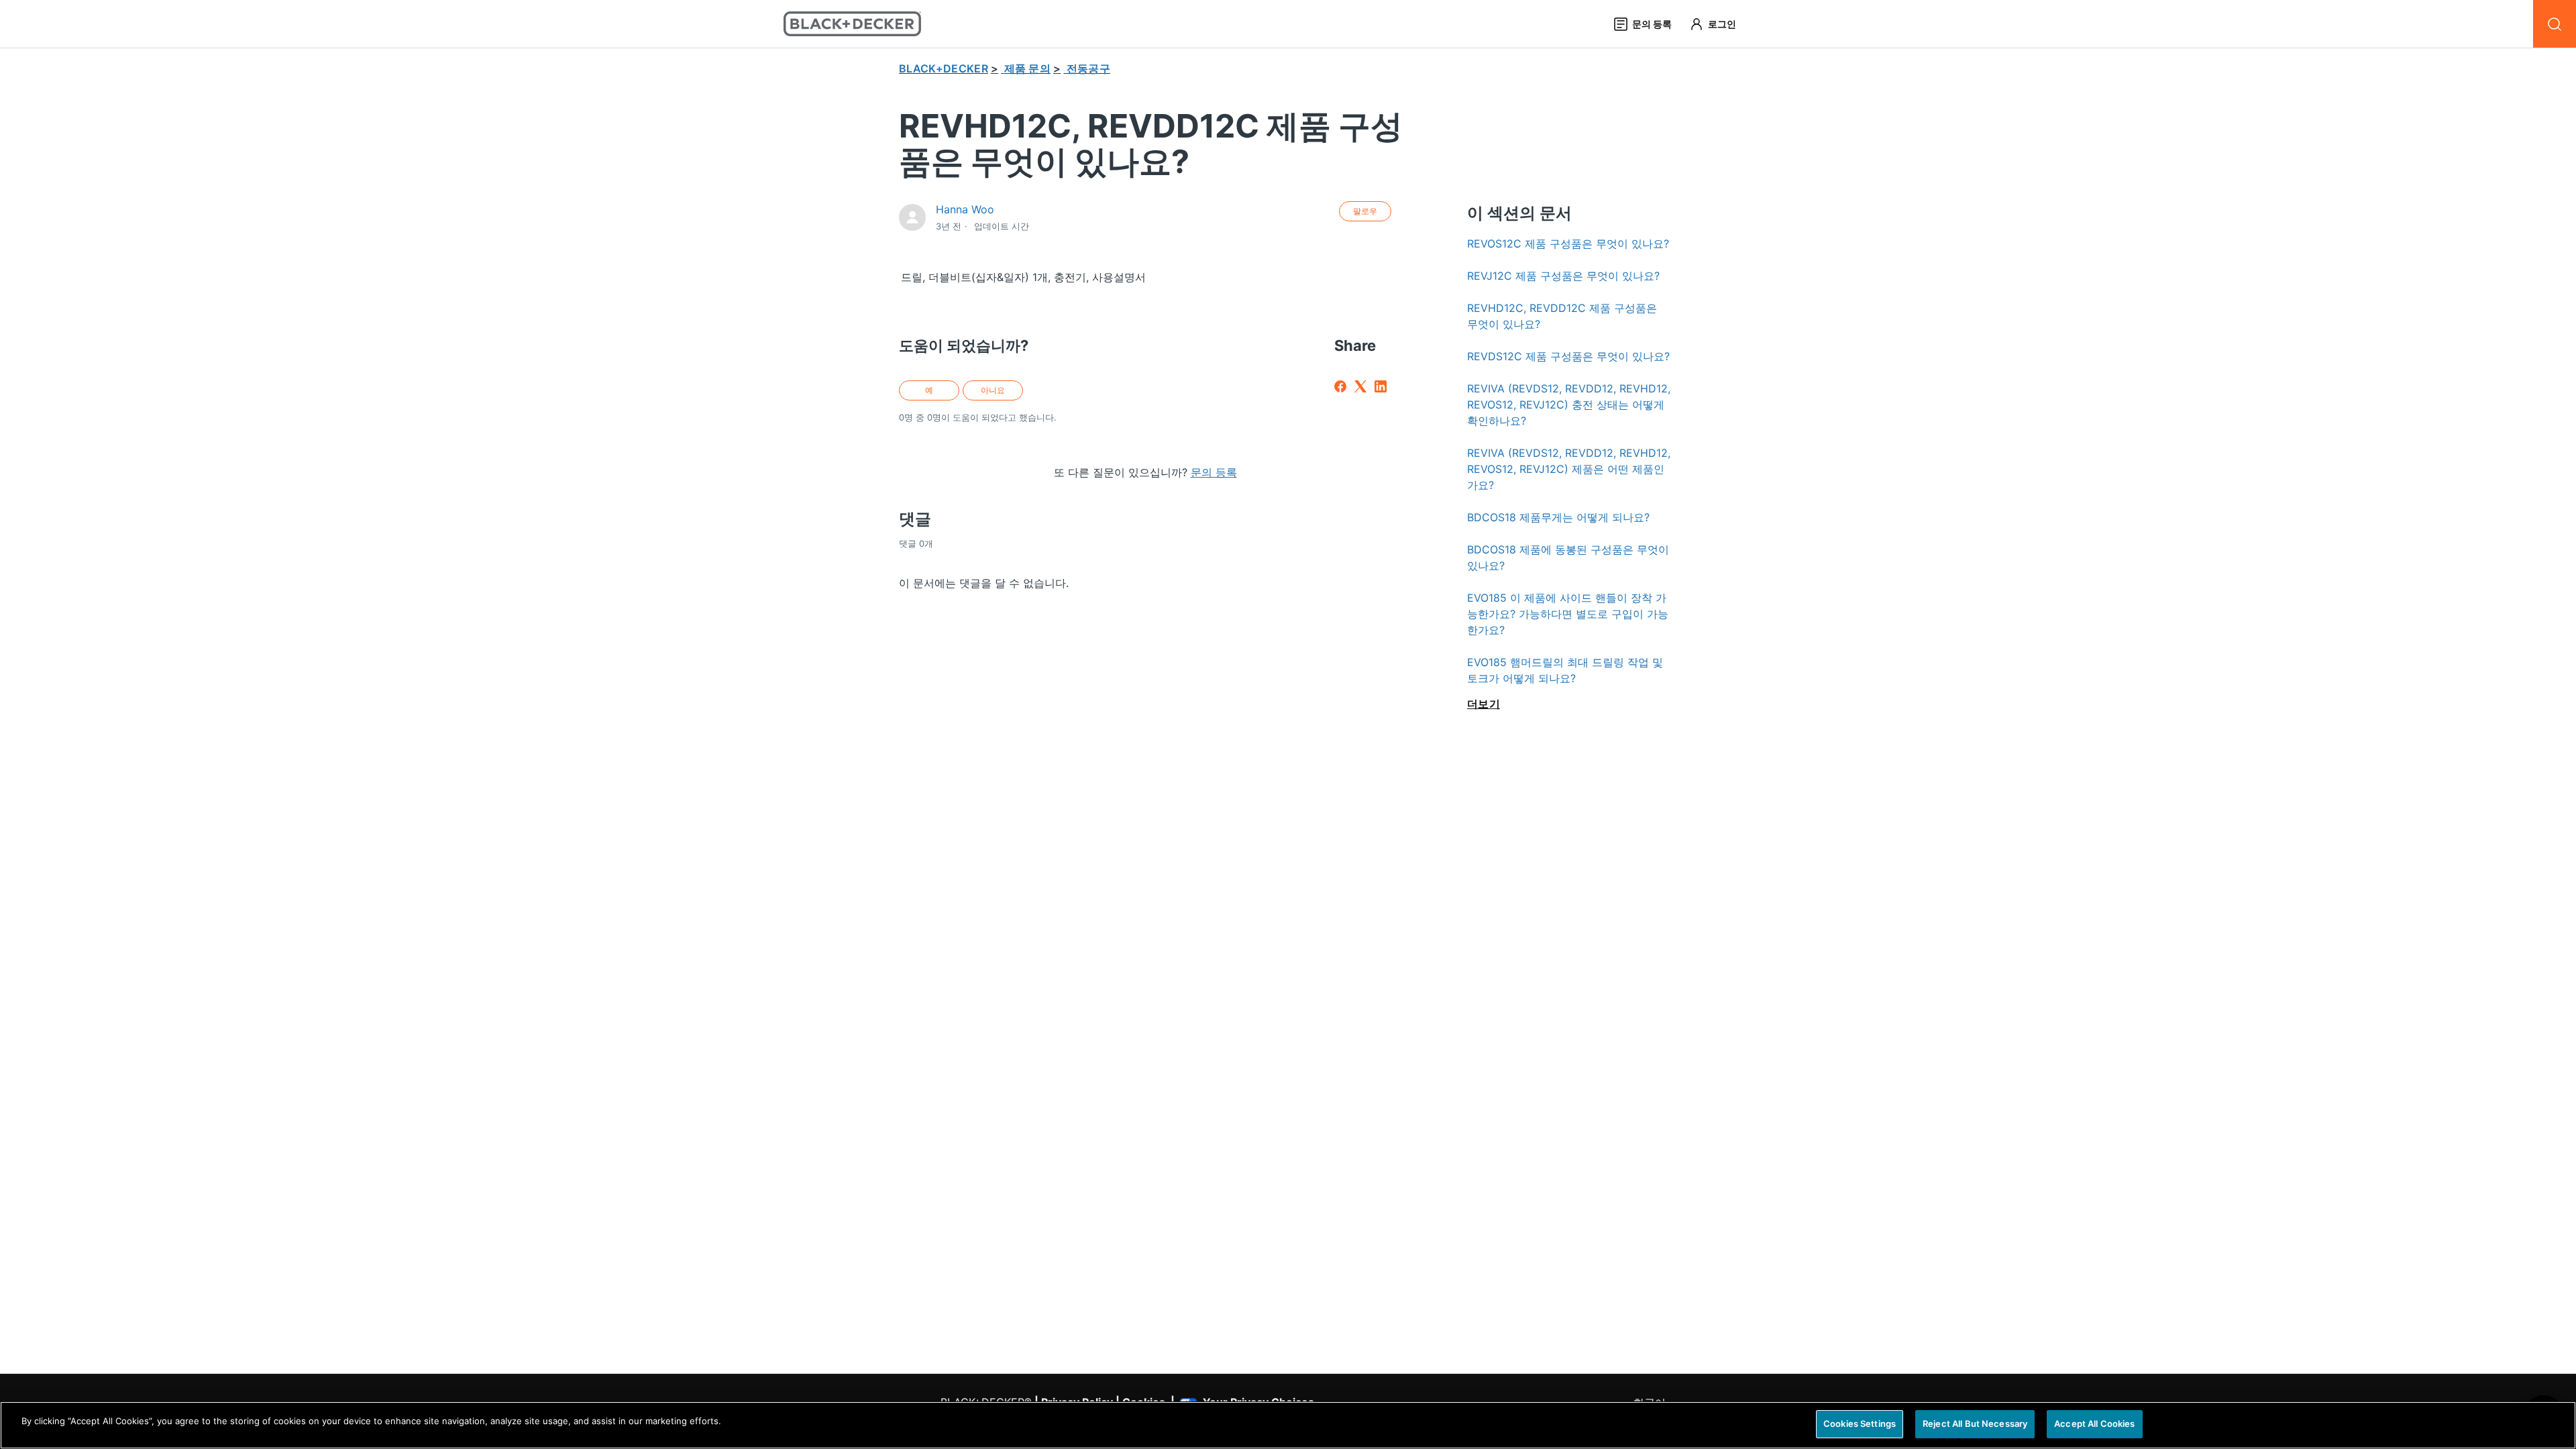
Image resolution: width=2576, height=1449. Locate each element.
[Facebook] (1340, 386)
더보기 (1484, 704)
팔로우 (1365, 211)
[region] (1288, 1425)
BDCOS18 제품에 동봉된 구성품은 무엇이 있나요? (1568, 557)
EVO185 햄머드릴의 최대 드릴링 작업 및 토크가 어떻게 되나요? (1565, 670)
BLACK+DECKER (944, 68)
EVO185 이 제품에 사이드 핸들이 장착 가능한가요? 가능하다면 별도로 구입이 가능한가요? (1568, 614)
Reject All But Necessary (1975, 1424)
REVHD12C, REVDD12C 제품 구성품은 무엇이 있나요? (1562, 316)
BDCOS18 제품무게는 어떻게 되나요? (1558, 517)
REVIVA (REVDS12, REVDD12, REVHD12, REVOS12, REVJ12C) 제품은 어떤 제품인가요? (1569, 469)
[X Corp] (1360, 386)
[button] (1719, 24)
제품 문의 (1028, 68)
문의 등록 (1214, 472)
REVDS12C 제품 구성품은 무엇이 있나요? (1568, 356)
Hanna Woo (965, 209)
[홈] (852, 24)
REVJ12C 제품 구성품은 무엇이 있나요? (1563, 276)
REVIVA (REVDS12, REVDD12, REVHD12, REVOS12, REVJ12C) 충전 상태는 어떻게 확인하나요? (1569, 405)
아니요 (993, 390)
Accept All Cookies (2094, 1424)
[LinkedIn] (1381, 386)
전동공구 (1088, 68)
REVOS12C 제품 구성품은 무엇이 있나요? (1568, 244)
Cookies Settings (1860, 1424)
